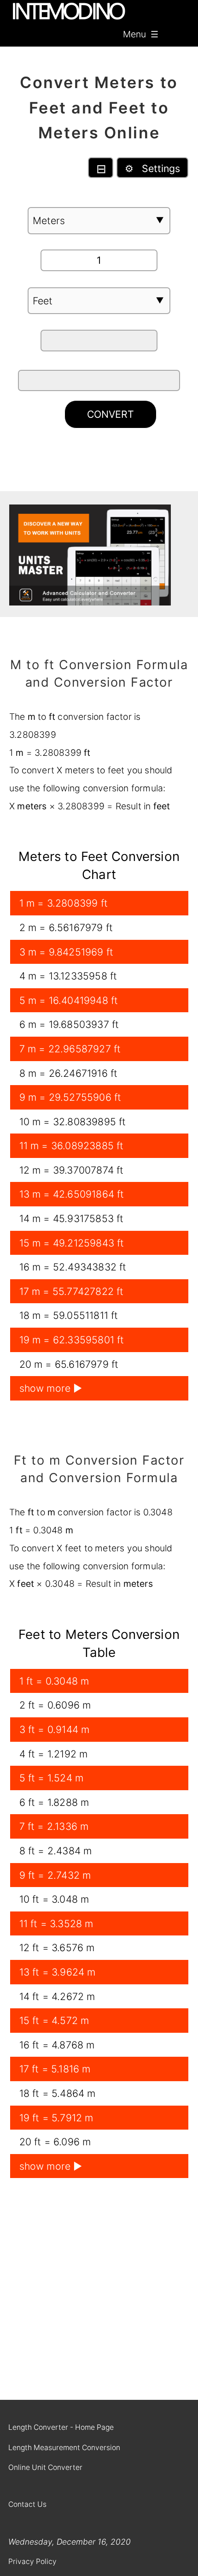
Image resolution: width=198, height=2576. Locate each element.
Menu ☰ (141, 34)
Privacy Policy (32, 2561)
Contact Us (27, 2504)
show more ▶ (51, 1388)
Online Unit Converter (45, 2467)
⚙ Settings (152, 168)
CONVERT (111, 414)
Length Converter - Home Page (61, 2427)
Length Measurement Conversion (64, 2448)
